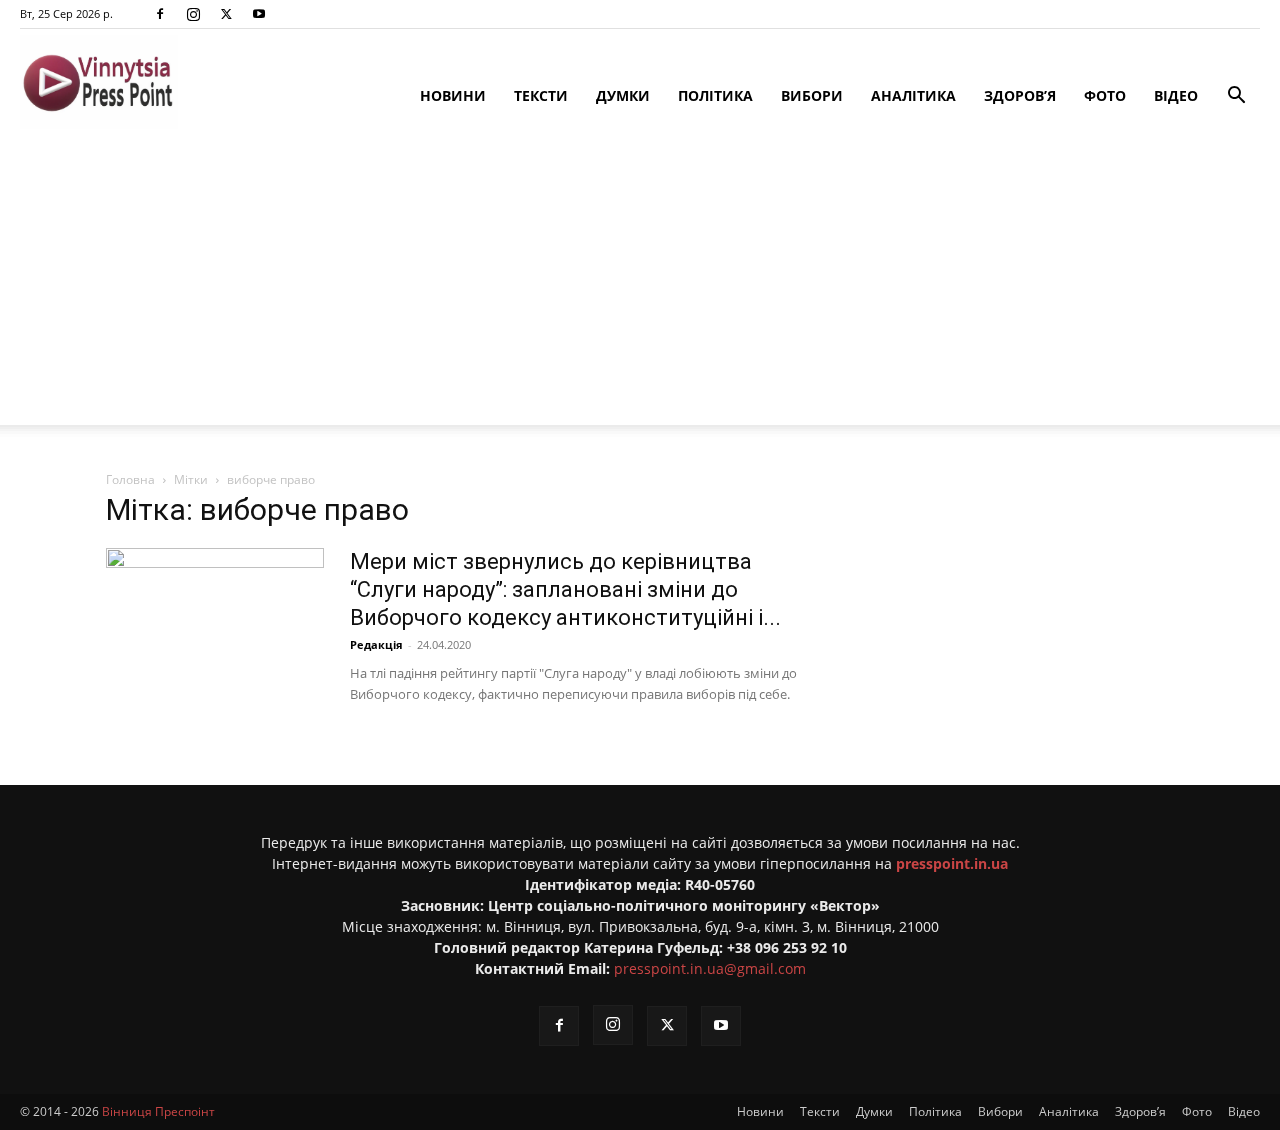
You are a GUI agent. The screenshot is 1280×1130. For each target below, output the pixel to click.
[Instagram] (193, 14)
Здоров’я (1020, 95)
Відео (1176, 95)
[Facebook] (160, 14)
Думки (623, 95)
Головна (130, 479)
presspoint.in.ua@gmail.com (710, 968)
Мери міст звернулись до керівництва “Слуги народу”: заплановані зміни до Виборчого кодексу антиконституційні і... (565, 589)
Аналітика (913, 95)
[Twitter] (226, 14)
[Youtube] (259, 14)
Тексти (541, 95)
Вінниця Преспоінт (158, 1111)
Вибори (812, 95)
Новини (453, 95)
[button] (1236, 97)
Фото (1105, 95)
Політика (715, 95)
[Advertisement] (640, 285)
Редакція (376, 644)
